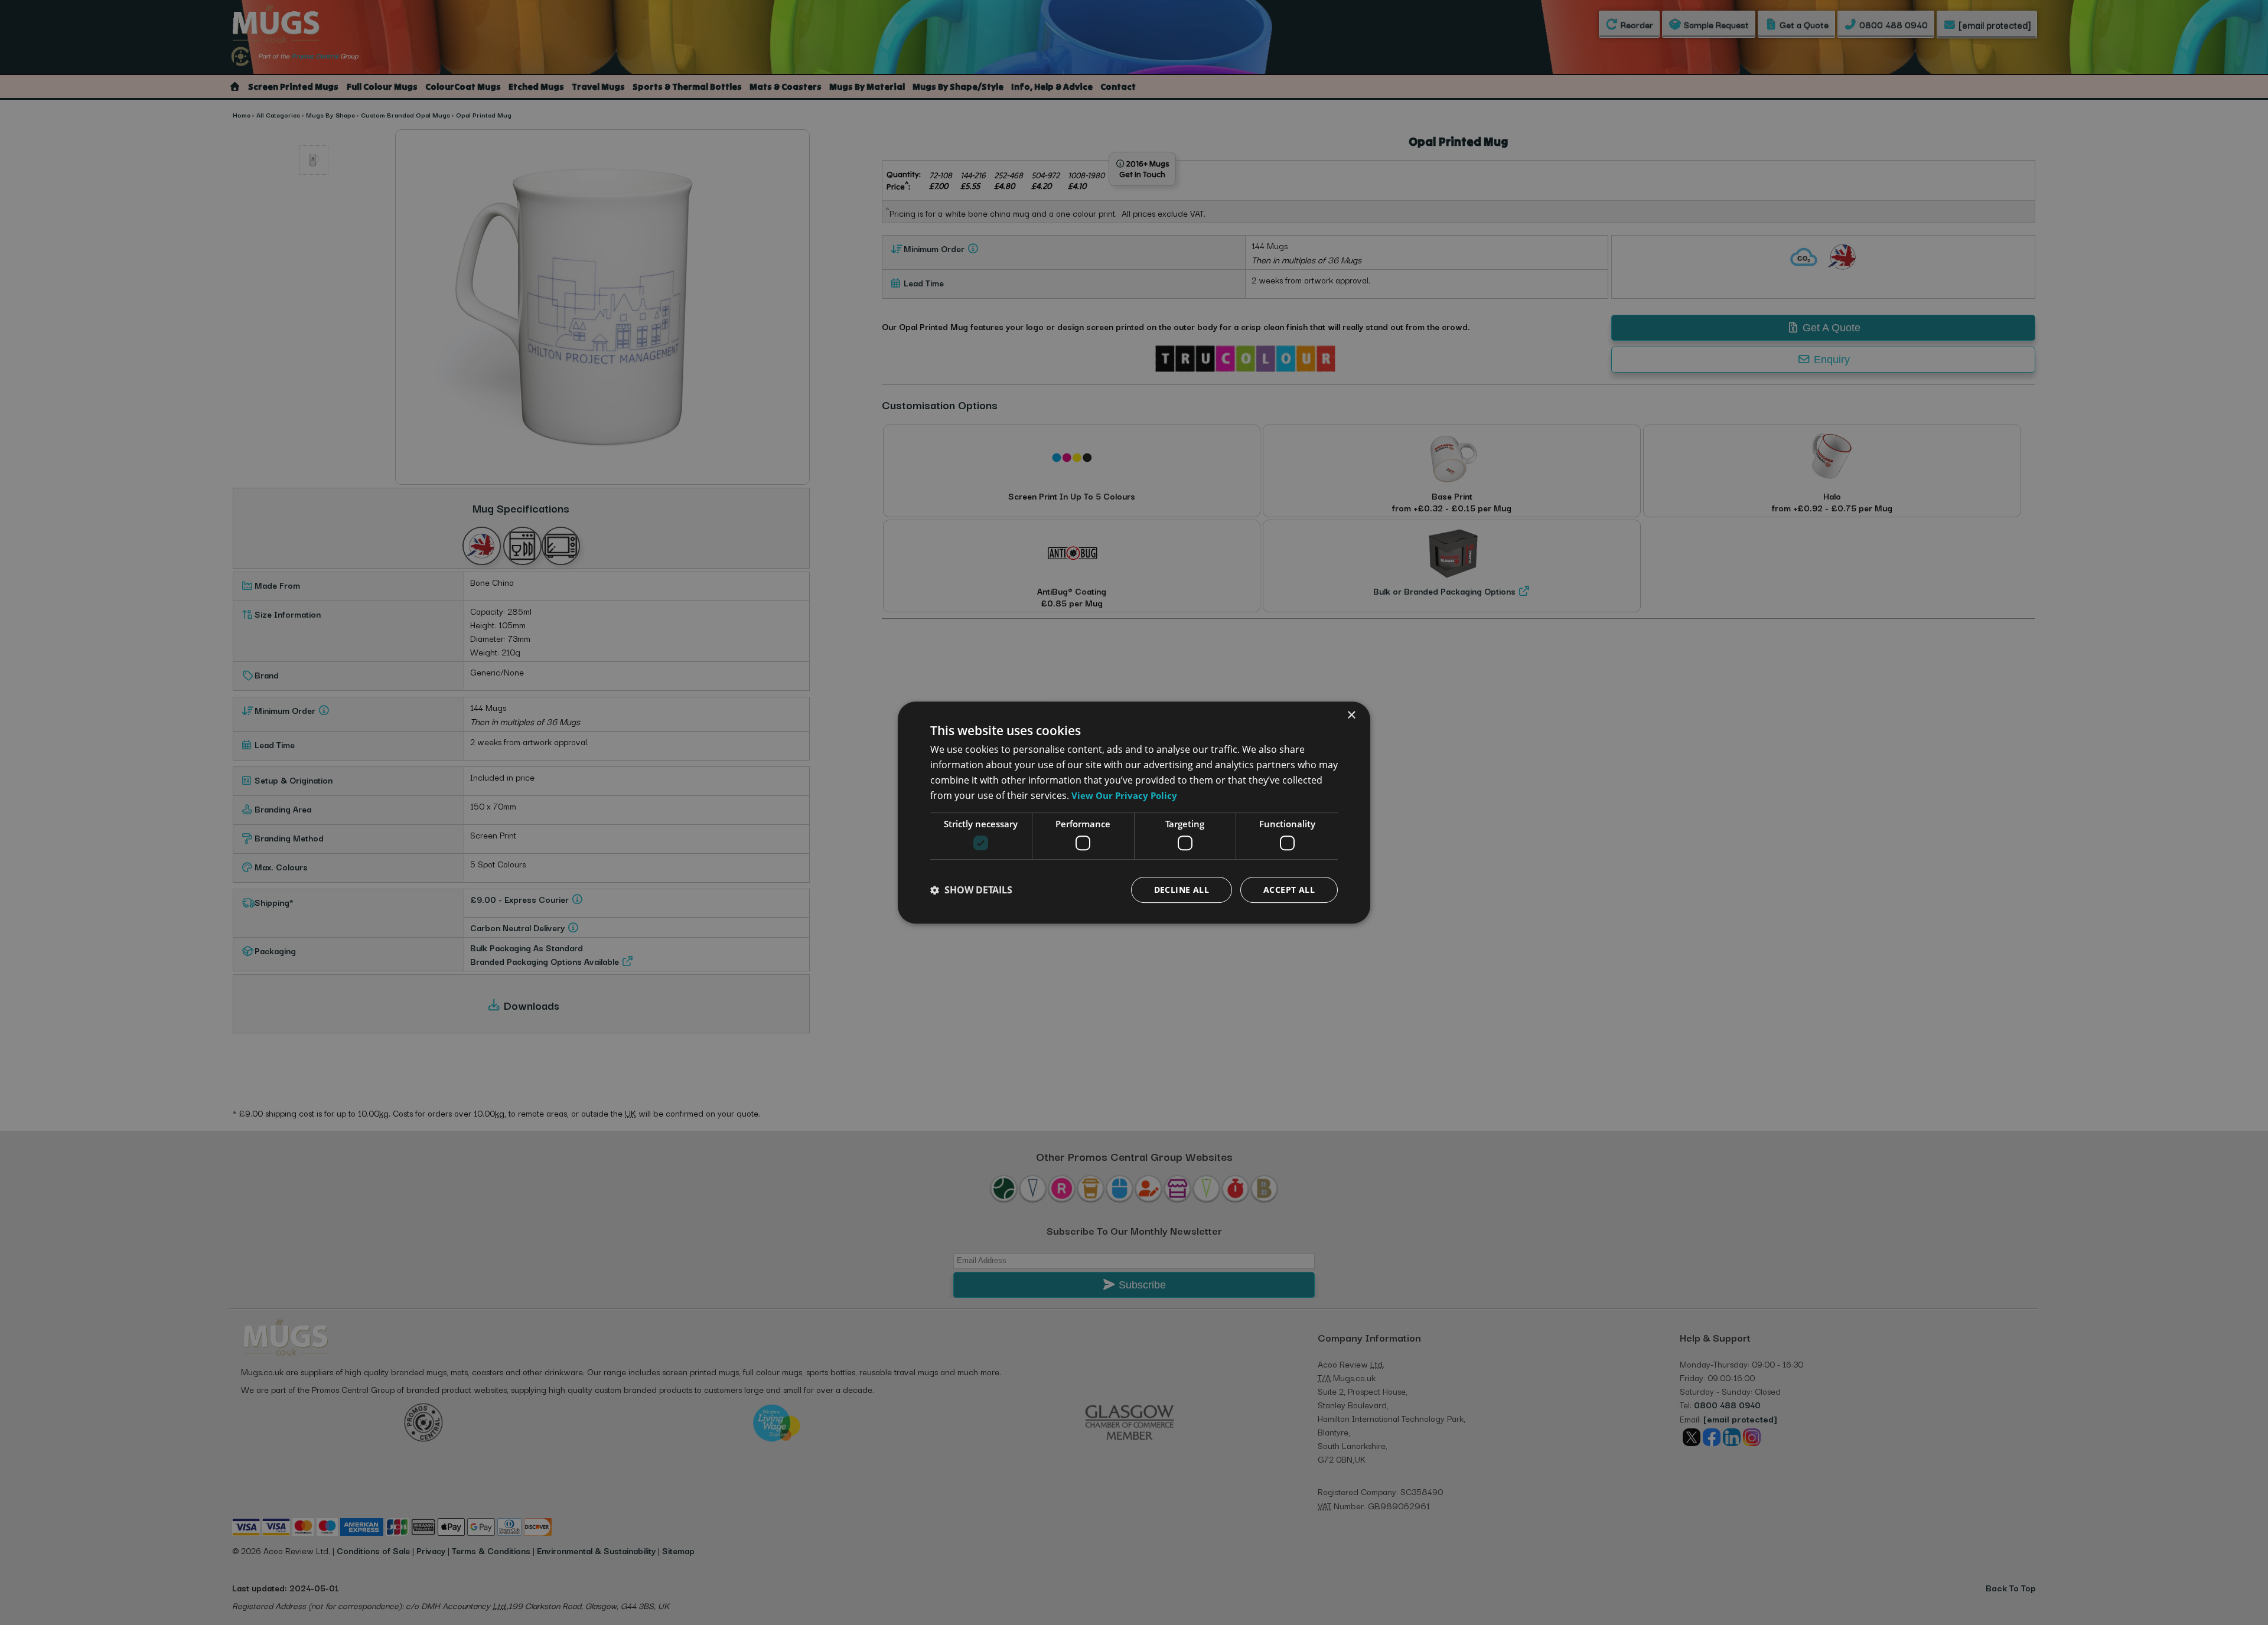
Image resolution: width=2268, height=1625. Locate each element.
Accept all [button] (1289, 890)
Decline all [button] (1182, 890)
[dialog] (1134, 812)
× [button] (1351, 715)
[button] (971, 890)
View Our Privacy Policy (1124, 795)
